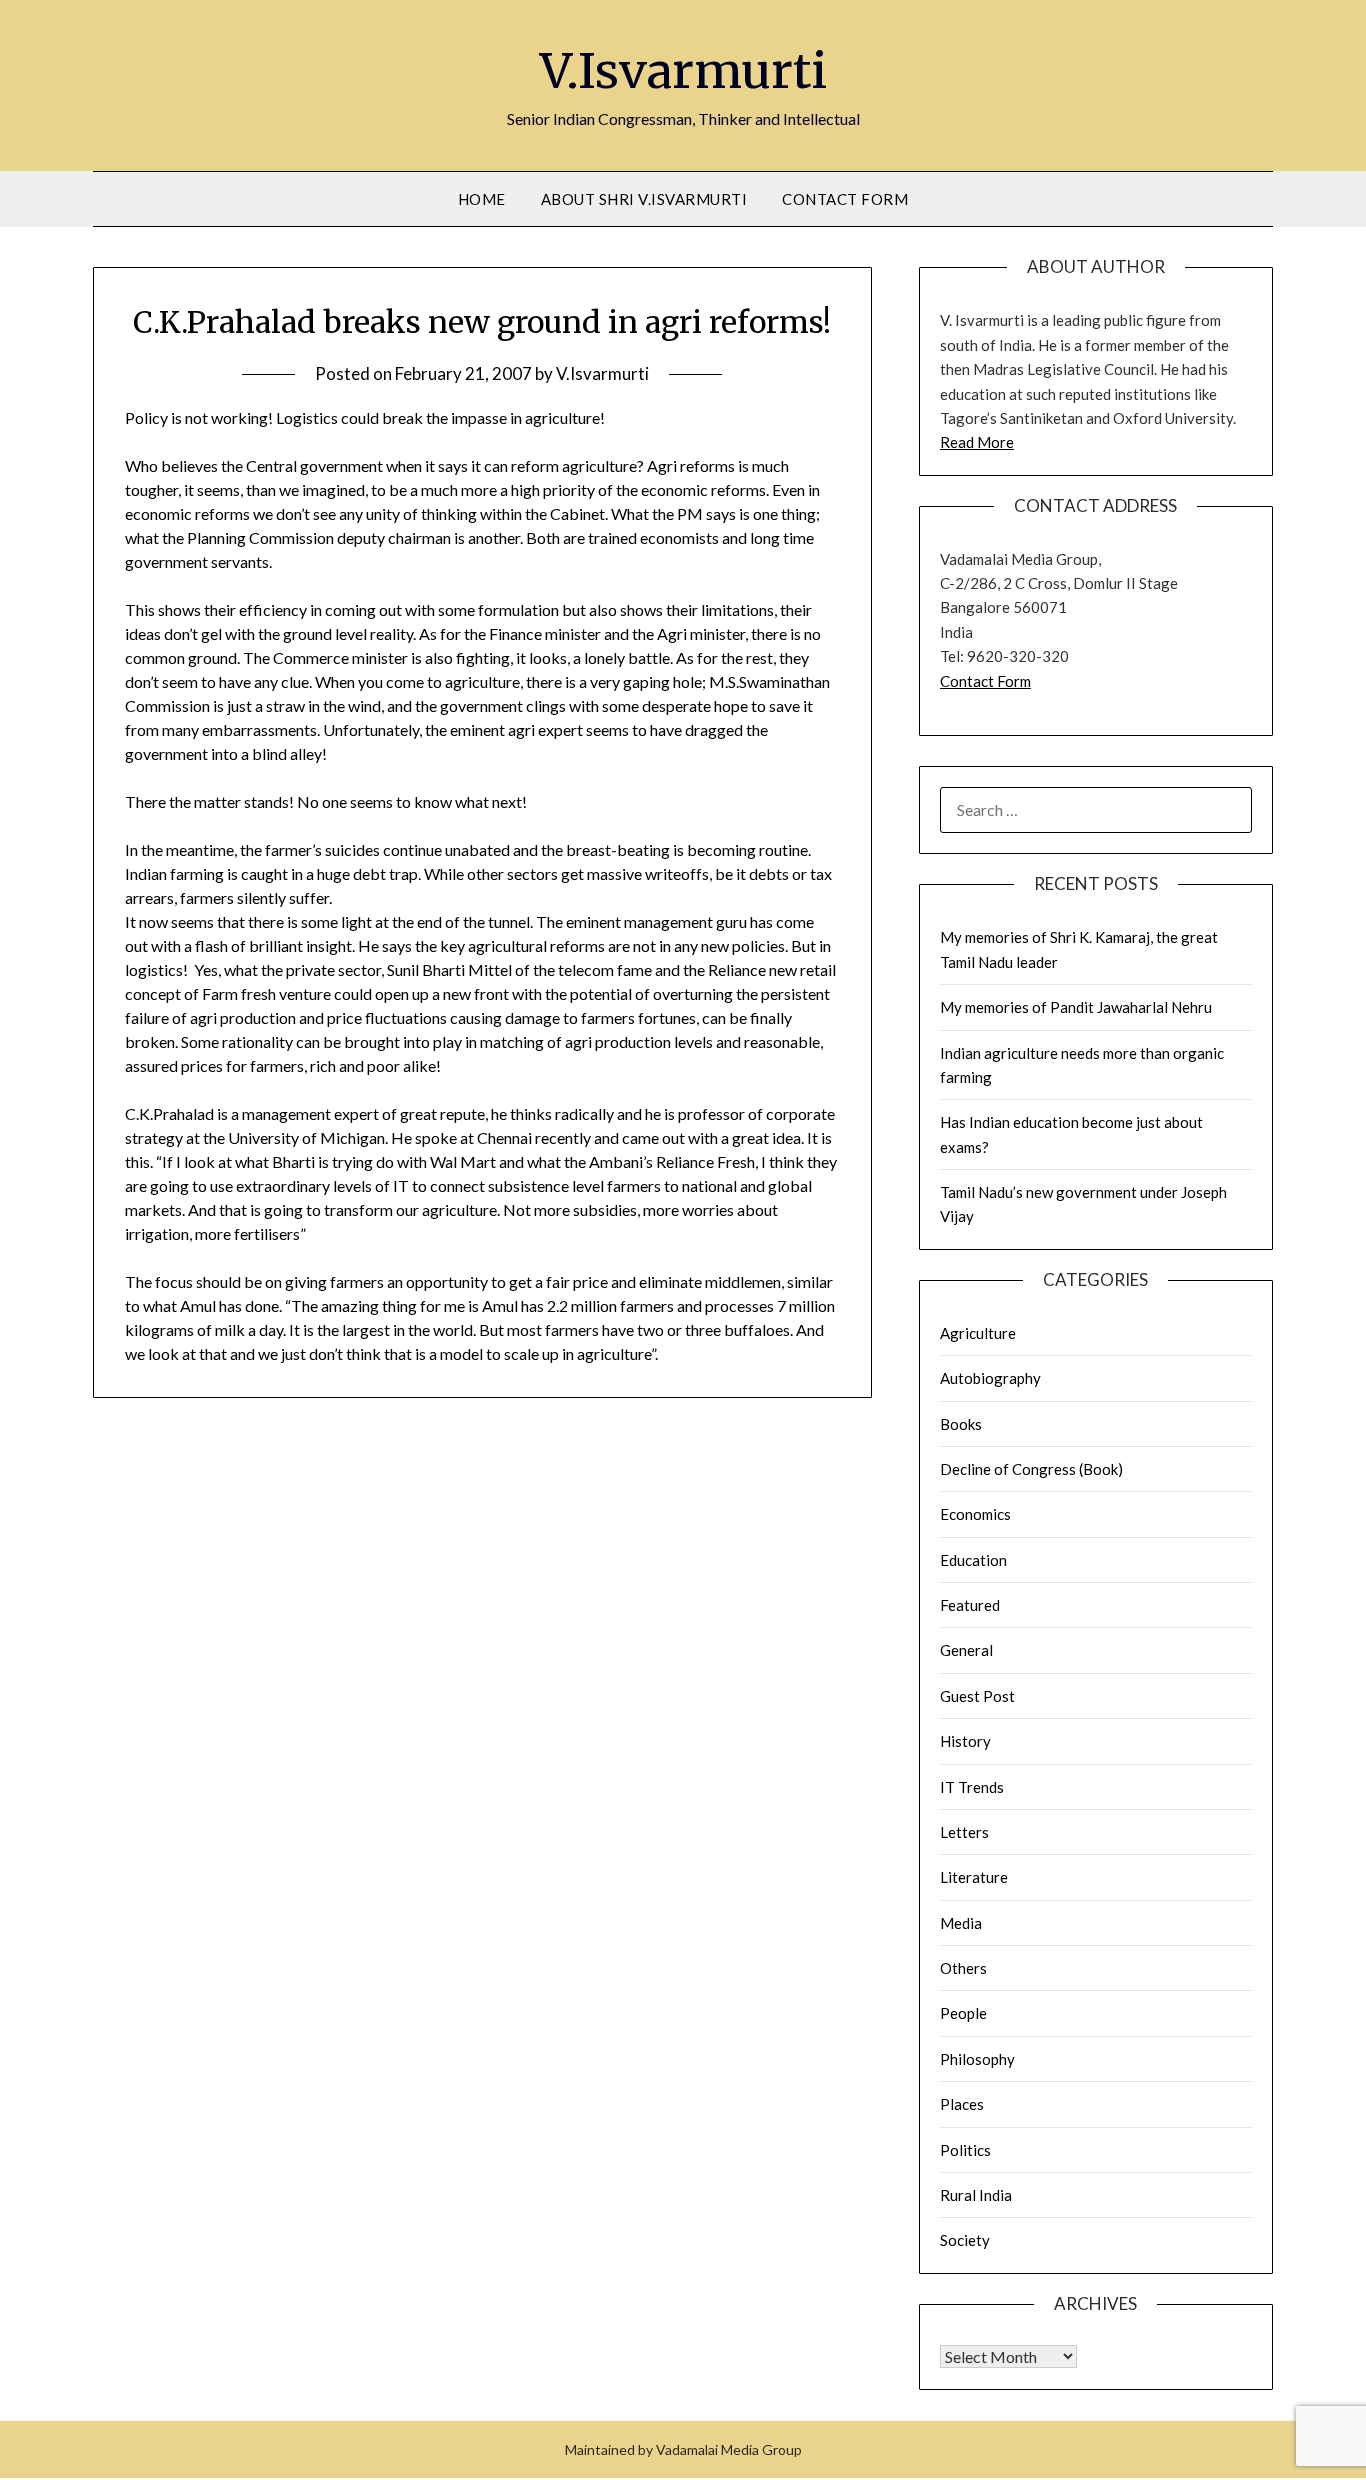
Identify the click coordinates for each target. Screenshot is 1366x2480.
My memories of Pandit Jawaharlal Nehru (1076, 1007)
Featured (970, 1605)
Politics (965, 2150)
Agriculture (978, 1333)
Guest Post (977, 1696)
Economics (975, 1514)
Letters (964, 1832)
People (963, 2013)
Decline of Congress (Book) (1031, 1469)
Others (963, 1968)
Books (961, 1424)
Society (965, 2240)
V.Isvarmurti (683, 71)
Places (962, 2104)
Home (482, 199)
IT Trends (972, 1787)
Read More (977, 442)
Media (961, 1923)
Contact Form (845, 199)
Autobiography (990, 1378)
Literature (974, 1877)
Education (973, 1560)
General (966, 1650)
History (965, 1741)
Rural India (976, 2195)
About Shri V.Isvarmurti (644, 199)
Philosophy (977, 2059)
